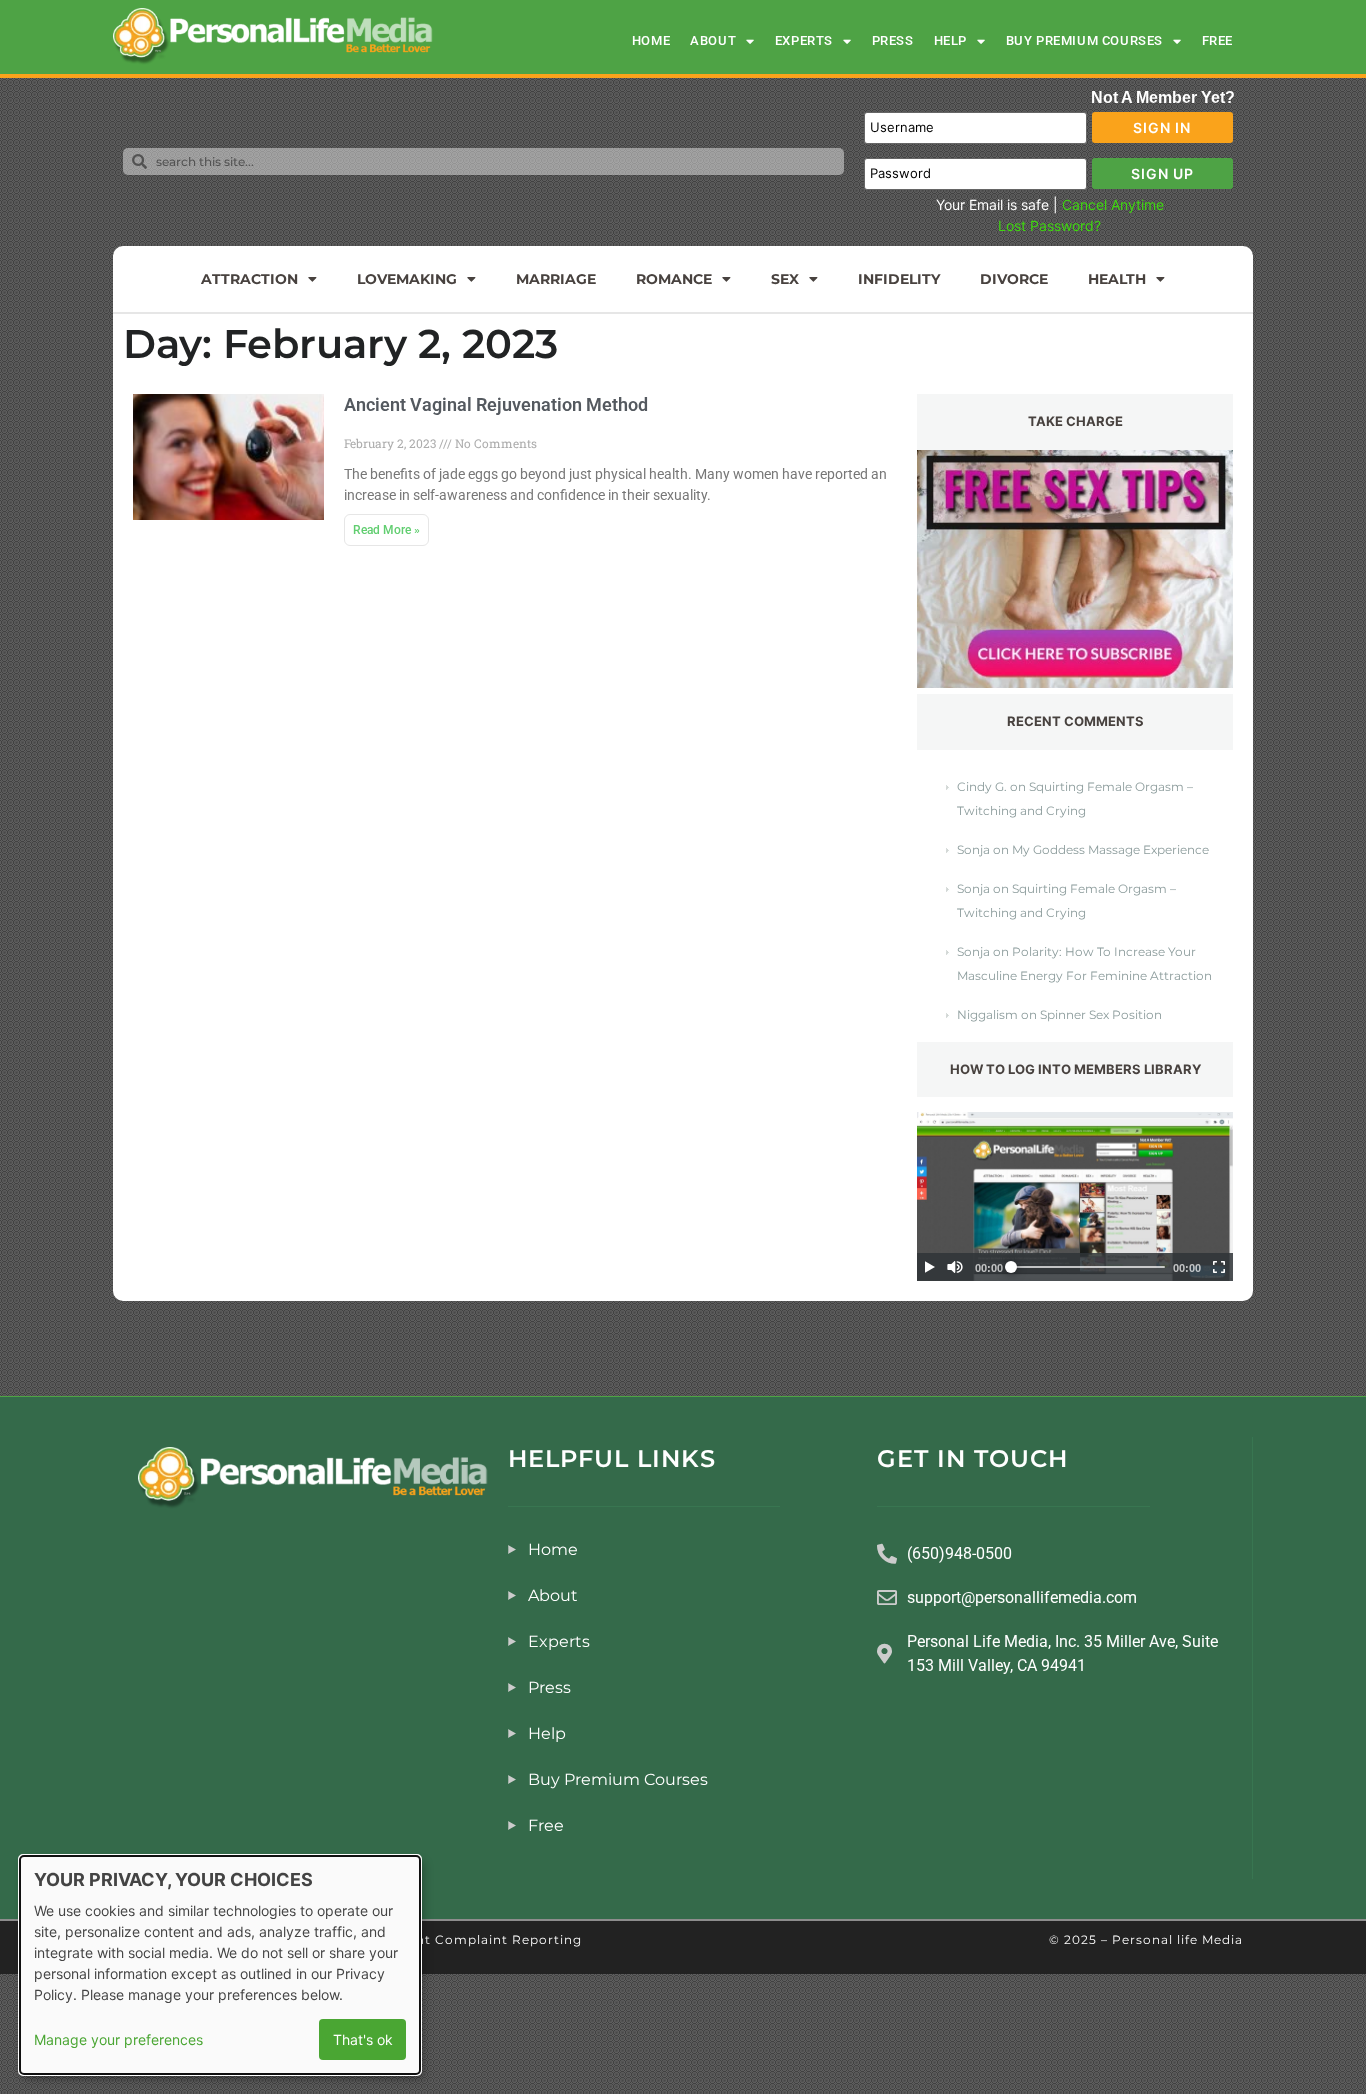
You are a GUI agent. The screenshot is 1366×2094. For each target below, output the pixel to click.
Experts (804, 40)
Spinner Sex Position (1101, 1014)
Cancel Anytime (1113, 204)
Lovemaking (407, 279)
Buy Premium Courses (1084, 40)
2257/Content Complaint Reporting (460, 1939)
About (713, 40)
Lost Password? (1049, 225)
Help (950, 40)
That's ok (363, 2039)
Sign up (1162, 173)
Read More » (386, 530)
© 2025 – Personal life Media (1146, 1939)
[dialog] (220, 1965)
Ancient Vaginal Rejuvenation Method (496, 404)
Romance (674, 279)
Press (893, 40)
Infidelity (899, 279)
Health (1117, 279)
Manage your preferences (118, 2039)
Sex (785, 279)
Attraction (249, 279)
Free (1217, 40)
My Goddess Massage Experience (1110, 849)
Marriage (556, 279)
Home (651, 40)
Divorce (1014, 279)
